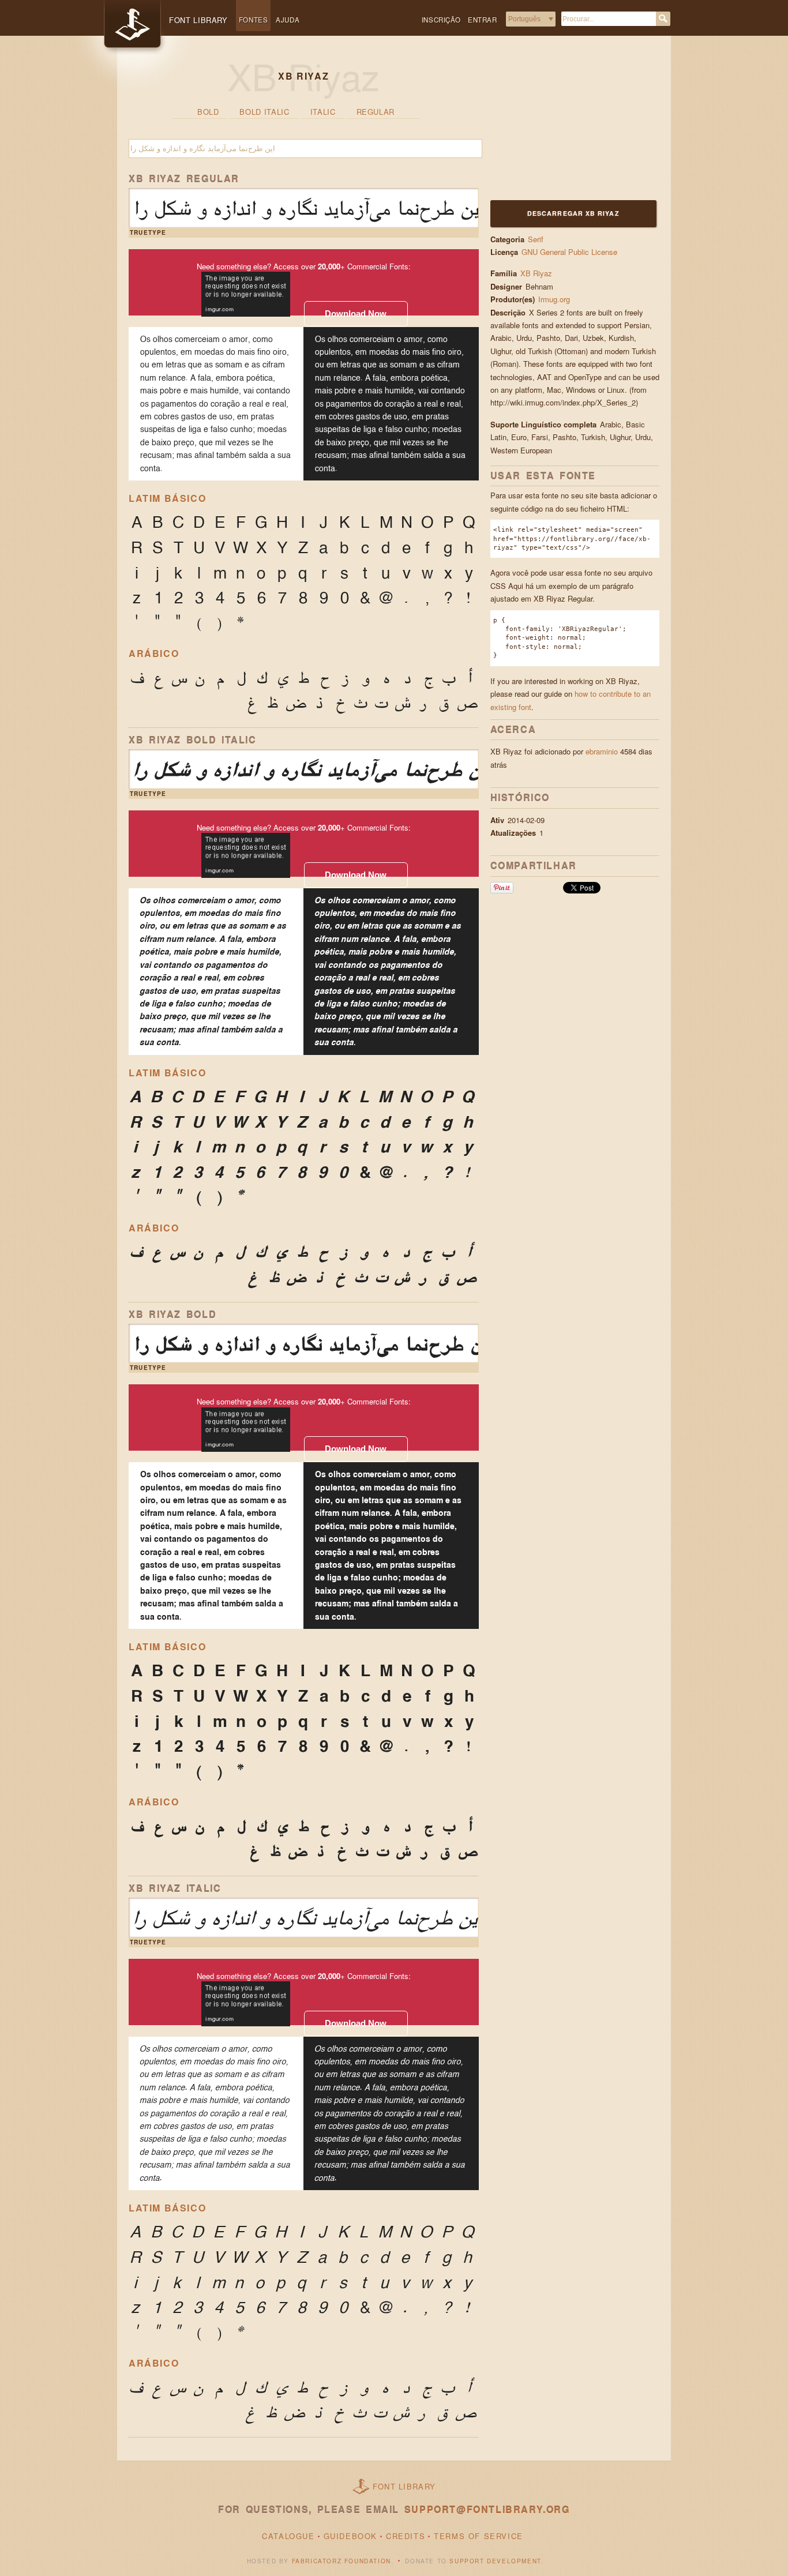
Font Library (404, 2486)
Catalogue (288, 2536)
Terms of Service (479, 2536)
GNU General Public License (569, 252)
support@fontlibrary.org (487, 2509)
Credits (406, 2536)
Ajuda (288, 20)
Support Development (495, 2561)
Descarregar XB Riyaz (573, 213)
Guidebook (350, 2536)
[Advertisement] (562, 125)
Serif (536, 239)
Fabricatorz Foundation (342, 2561)
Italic (323, 112)
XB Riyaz (536, 273)
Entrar (483, 20)
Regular (376, 112)
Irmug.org (555, 299)
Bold (208, 112)
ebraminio (602, 751)
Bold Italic (264, 112)
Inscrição (441, 20)
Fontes (254, 20)
